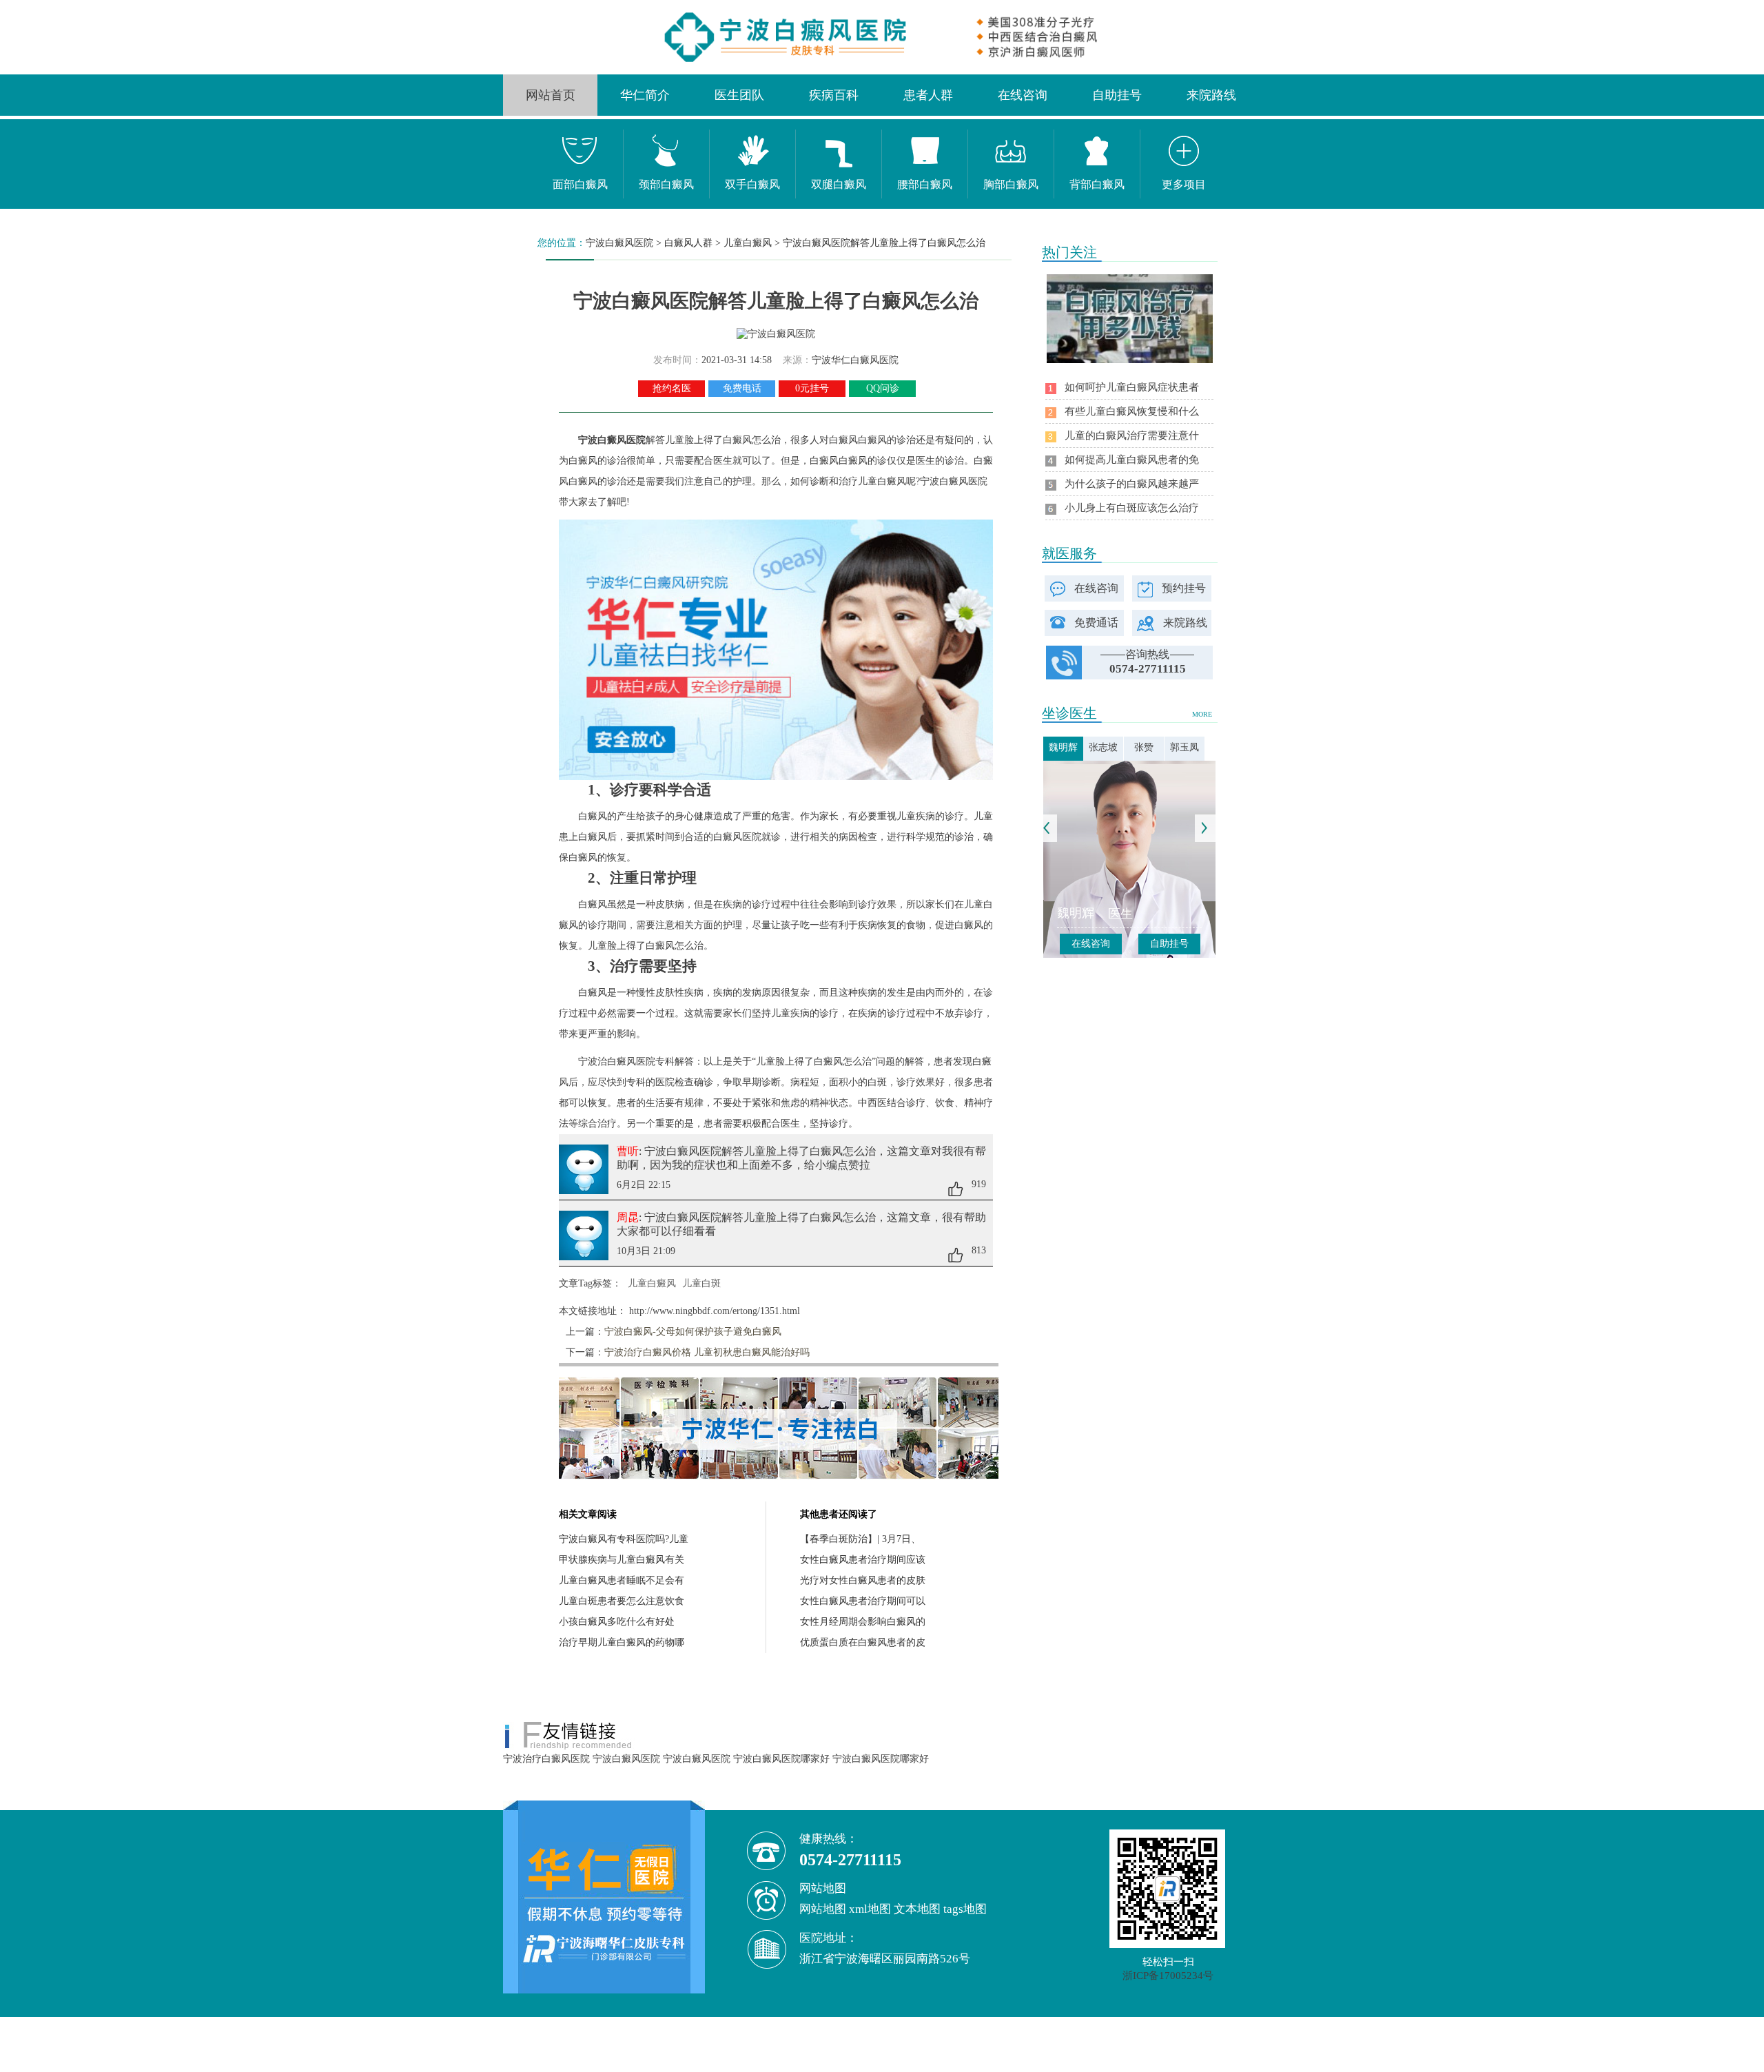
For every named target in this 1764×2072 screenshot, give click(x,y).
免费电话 (742, 388)
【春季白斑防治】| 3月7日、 (860, 1539)
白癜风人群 (688, 243)
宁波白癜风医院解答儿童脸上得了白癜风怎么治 (884, 243)
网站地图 (823, 1909)
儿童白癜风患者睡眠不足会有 (622, 1580)
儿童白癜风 (748, 243)
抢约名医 (672, 388)
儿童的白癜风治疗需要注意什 (1132, 435)
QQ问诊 (883, 388)
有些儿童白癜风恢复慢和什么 (1132, 411)
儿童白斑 (701, 1283)
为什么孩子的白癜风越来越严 (1132, 484)
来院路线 (1211, 95)
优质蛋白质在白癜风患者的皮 (863, 1642)
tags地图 (965, 1909)
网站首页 (551, 95)
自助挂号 (1117, 95)
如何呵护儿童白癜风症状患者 (1132, 387)
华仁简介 (645, 95)
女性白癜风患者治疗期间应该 (863, 1560)
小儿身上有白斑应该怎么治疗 (1132, 508)
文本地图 (917, 1909)
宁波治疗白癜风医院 (546, 1759)
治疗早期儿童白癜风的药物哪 (622, 1642)
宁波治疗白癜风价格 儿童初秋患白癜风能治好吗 (707, 1352)
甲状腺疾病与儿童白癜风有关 (622, 1560)
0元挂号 (812, 388)
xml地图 (870, 1909)
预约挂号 (1184, 588)
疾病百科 (834, 95)
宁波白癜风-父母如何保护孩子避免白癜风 (693, 1332)
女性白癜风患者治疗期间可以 (863, 1601)
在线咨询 (1023, 95)
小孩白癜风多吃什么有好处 (617, 1622)
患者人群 (928, 95)
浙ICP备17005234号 (1168, 1976)
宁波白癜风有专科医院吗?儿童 (624, 1539)
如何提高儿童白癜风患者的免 (1132, 460)
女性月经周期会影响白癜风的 (863, 1622)
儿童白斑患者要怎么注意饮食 (622, 1601)
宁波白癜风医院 (619, 243)
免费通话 (1096, 623)
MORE (1202, 714)
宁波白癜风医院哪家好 (781, 1759)
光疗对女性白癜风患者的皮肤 (863, 1580)
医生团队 (739, 95)
